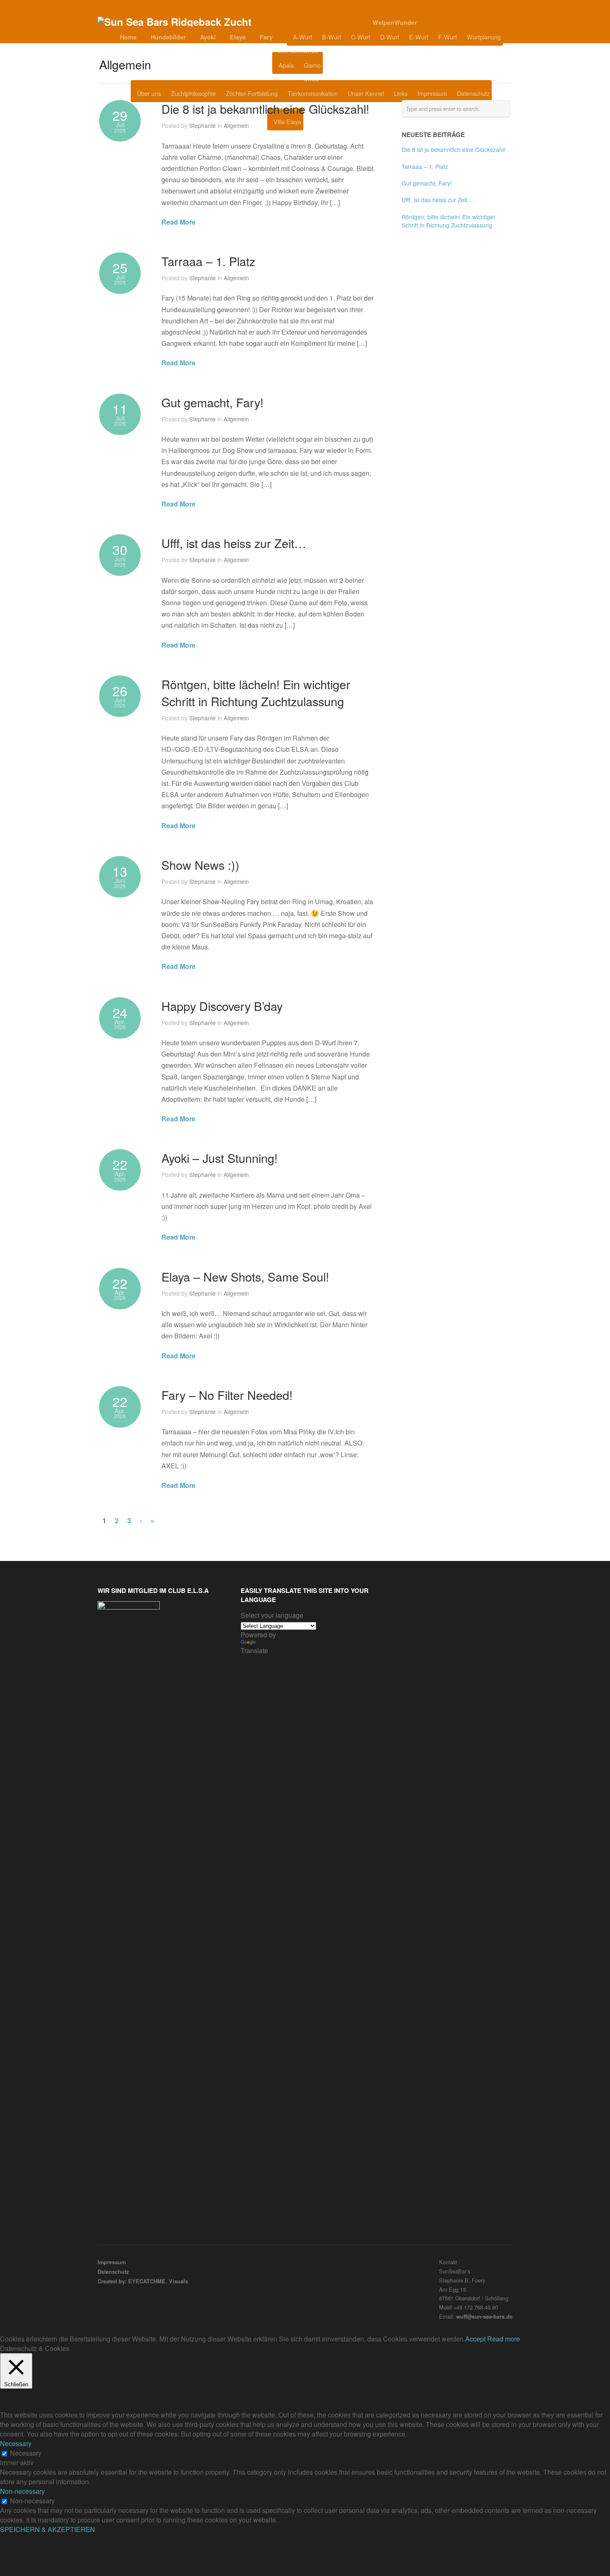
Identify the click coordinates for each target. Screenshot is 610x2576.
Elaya (238, 37)
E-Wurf (419, 37)
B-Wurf (332, 37)
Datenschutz (473, 93)
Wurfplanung (484, 37)
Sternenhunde (298, 51)
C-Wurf (361, 37)
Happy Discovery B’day (222, 1006)
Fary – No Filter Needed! (227, 1395)
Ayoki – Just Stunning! (220, 1158)
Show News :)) (200, 865)
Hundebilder (168, 37)
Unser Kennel (366, 93)
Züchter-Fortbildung (252, 93)
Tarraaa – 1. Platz (208, 261)
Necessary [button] (16, 2443)
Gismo (312, 65)
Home (128, 37)
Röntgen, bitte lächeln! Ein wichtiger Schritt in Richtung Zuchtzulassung (256, 692)
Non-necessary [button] (22, 2491)
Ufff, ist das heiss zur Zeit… (234, 543)
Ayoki (208, 37)
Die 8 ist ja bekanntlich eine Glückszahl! (265, 109)
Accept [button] (475, 2339)
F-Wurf (448, 37)
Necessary (26, 2453)
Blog (344, 65)
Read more (504, 2339)
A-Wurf (303, 37)
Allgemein (236, 125)
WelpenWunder (395, 22)
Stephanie (203, 125)
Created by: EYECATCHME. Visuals (143, 2281)
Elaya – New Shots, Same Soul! (245, 1276)
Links (401, 93)
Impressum (432, 93)
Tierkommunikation (313, 93)
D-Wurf (390, 37)
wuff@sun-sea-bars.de (484, 2317)
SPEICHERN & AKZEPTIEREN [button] (48, 2529)
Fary (266, 37)
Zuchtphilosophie (193, 93)
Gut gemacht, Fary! (212, 402)
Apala (286, 65)
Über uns (149, 93)
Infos (311, 79)
